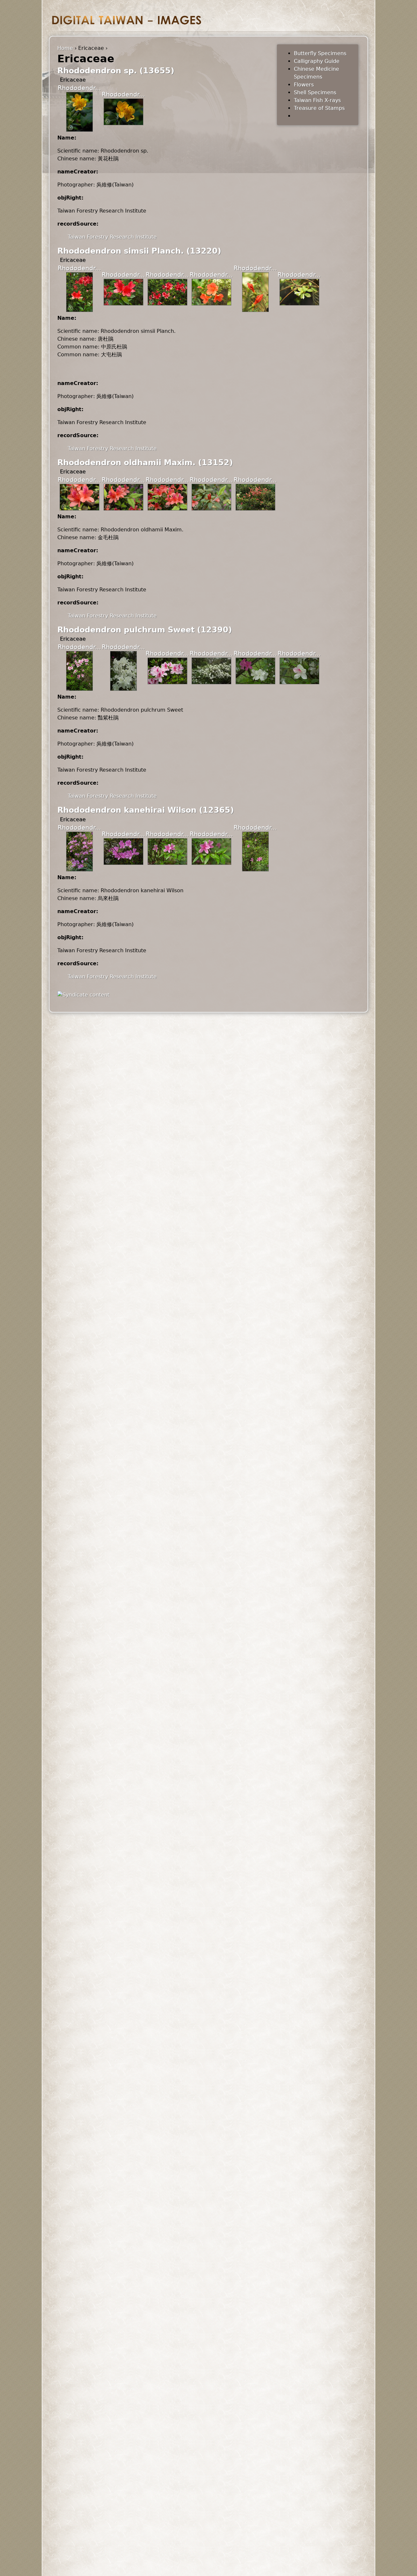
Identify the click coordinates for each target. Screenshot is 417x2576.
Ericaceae (73, 80)
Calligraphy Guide (317, 61)
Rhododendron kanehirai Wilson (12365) (146, 810)
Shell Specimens (315, 92)
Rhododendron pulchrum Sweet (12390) (145, 630)
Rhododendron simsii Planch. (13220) (139, 251)
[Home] (127, 20)
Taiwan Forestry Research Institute (112, 237)
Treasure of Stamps (319, 108)
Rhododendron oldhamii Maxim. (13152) (145, 463)
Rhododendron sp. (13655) (116, 71)
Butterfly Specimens (320, 53)
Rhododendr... (79, 88)
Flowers (304, 85)
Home (65, 48)
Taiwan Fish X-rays (317, 100)
